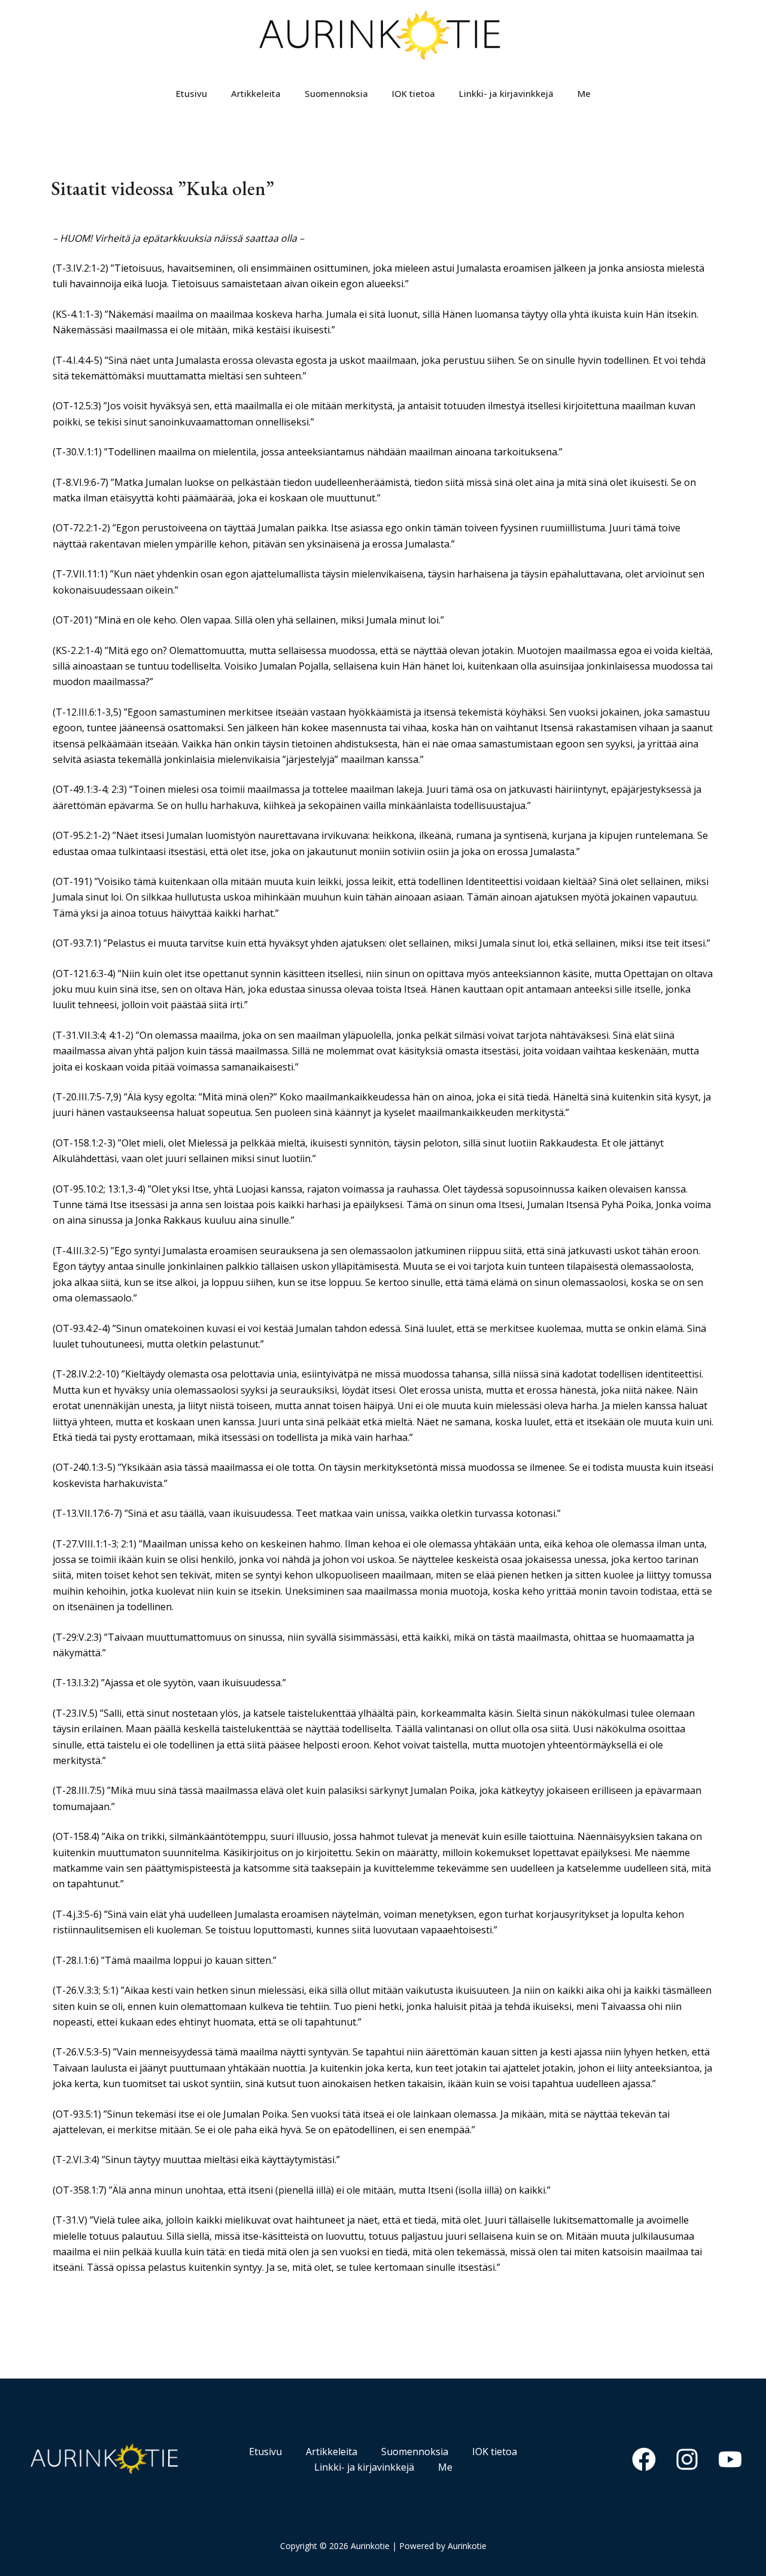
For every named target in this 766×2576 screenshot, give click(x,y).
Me (584, 93)
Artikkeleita (256, 93)
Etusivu (191, 93)
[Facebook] (644, 2459)
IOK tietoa (414, 93)
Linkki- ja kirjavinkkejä (506, 93)
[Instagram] (687, 2459)
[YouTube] (730, 2459)
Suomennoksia (336, 93)
